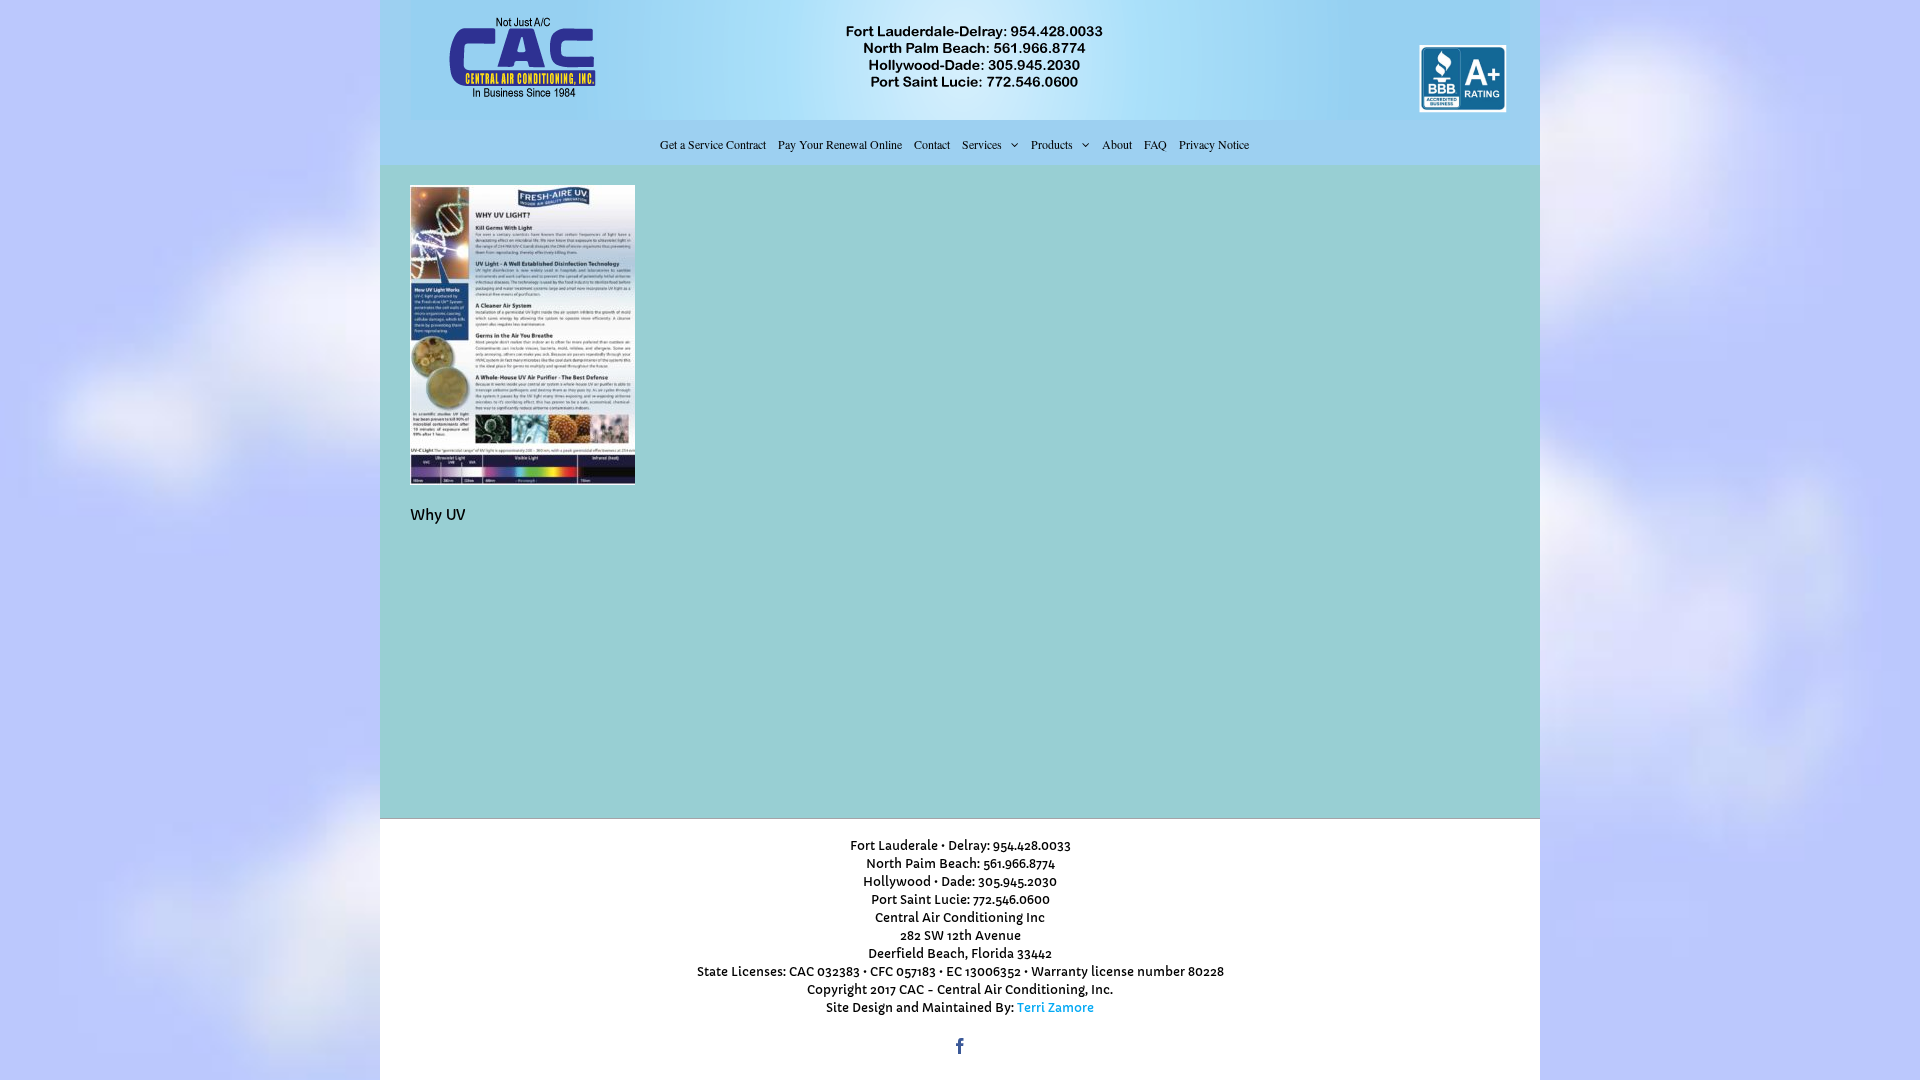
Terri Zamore (1055, 1007)
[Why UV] (522, 195)
